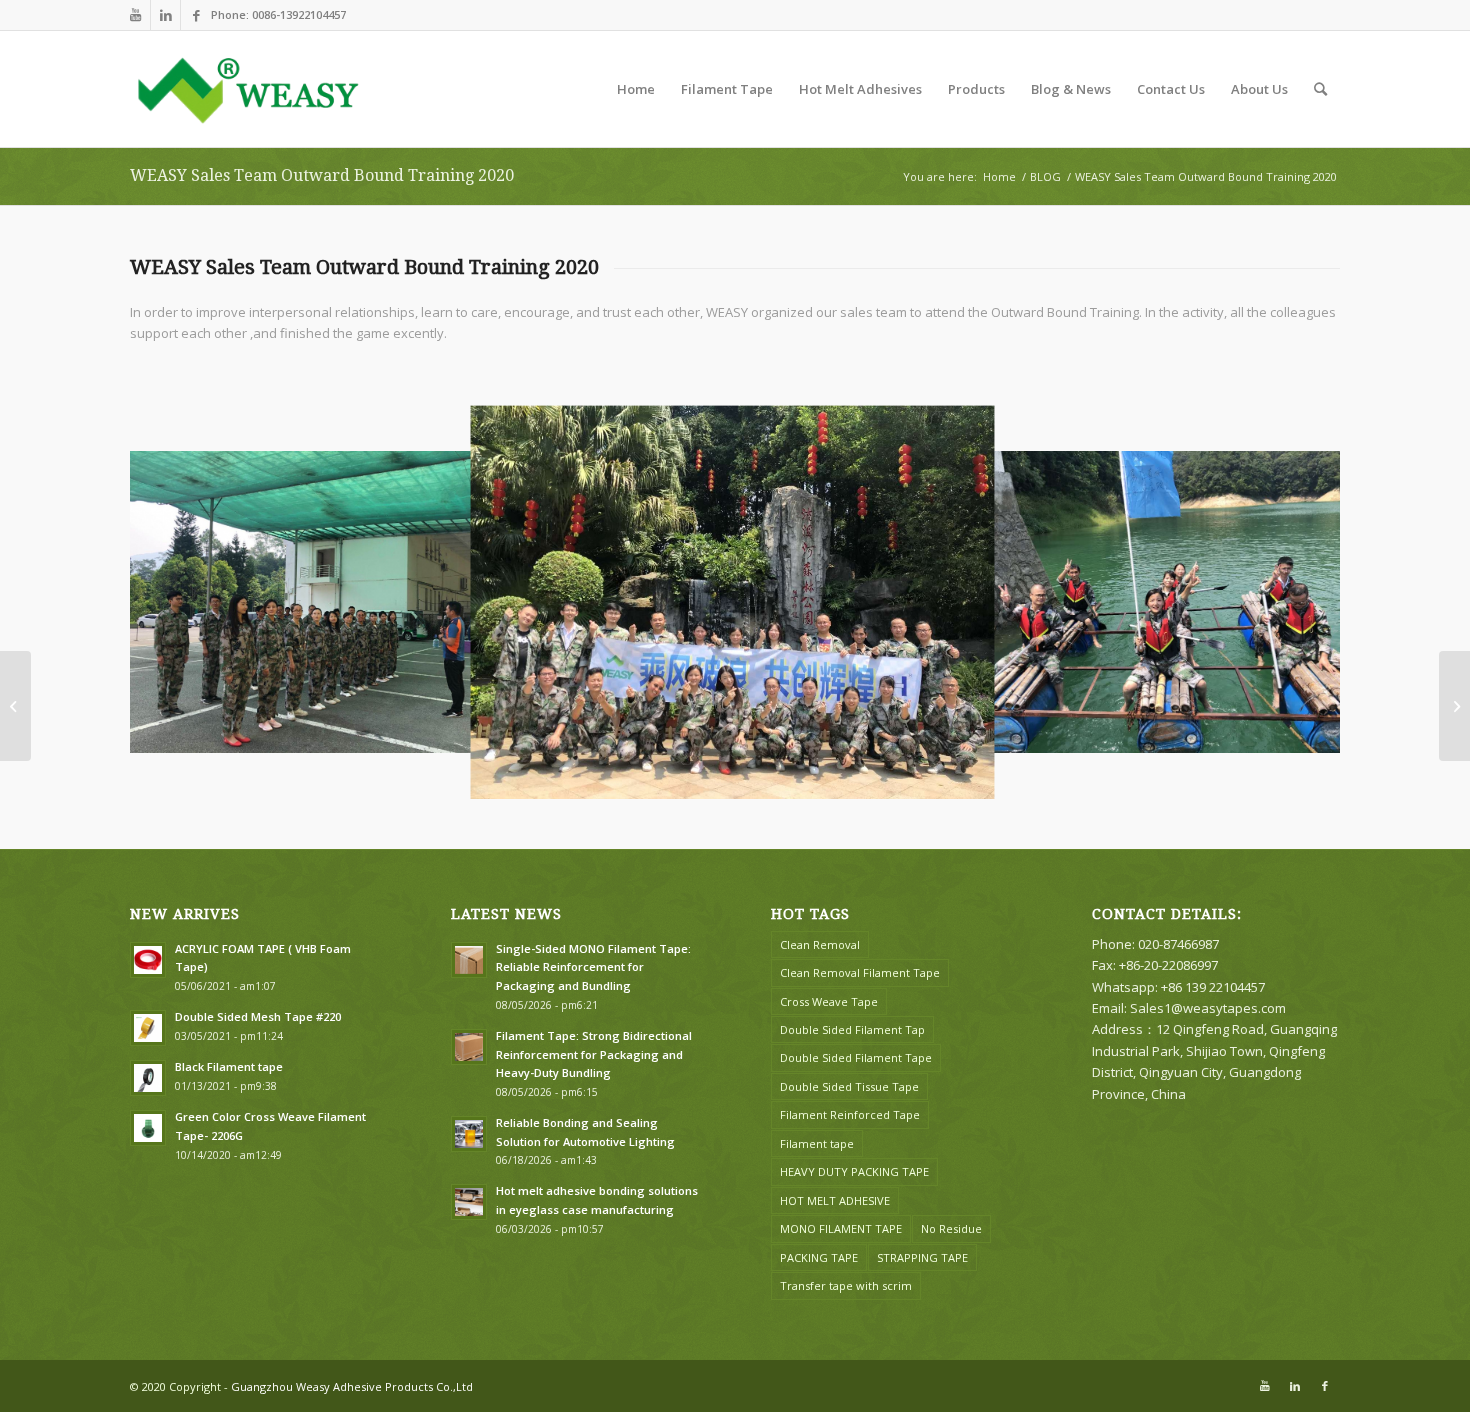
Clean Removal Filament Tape (860, 972)
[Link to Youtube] (135, 15)
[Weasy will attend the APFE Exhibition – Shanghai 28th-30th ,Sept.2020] (1454, 706)
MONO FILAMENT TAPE (841, 1228)
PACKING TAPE (819, 1257)
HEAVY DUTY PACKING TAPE (854, 1171)
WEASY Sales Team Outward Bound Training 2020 (322, 175)
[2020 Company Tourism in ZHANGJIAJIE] (15, 706)
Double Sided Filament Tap (852, 1029)
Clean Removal (820, 944)
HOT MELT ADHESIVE (835, 1200)
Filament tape (817, 1143)
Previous (175, 602)
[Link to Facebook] (196, 15)
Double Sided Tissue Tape (849, 1086)
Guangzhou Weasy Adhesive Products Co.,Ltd (352, 1386)
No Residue (951, 1228)
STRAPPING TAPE (922, 1257)
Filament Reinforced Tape (850, 1114)
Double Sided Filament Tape (856, 1057)
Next (1295, 602)
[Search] (1320, 89)
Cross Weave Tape (829, 1001)
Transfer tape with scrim (846, 1285)
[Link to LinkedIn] (165, 15)
